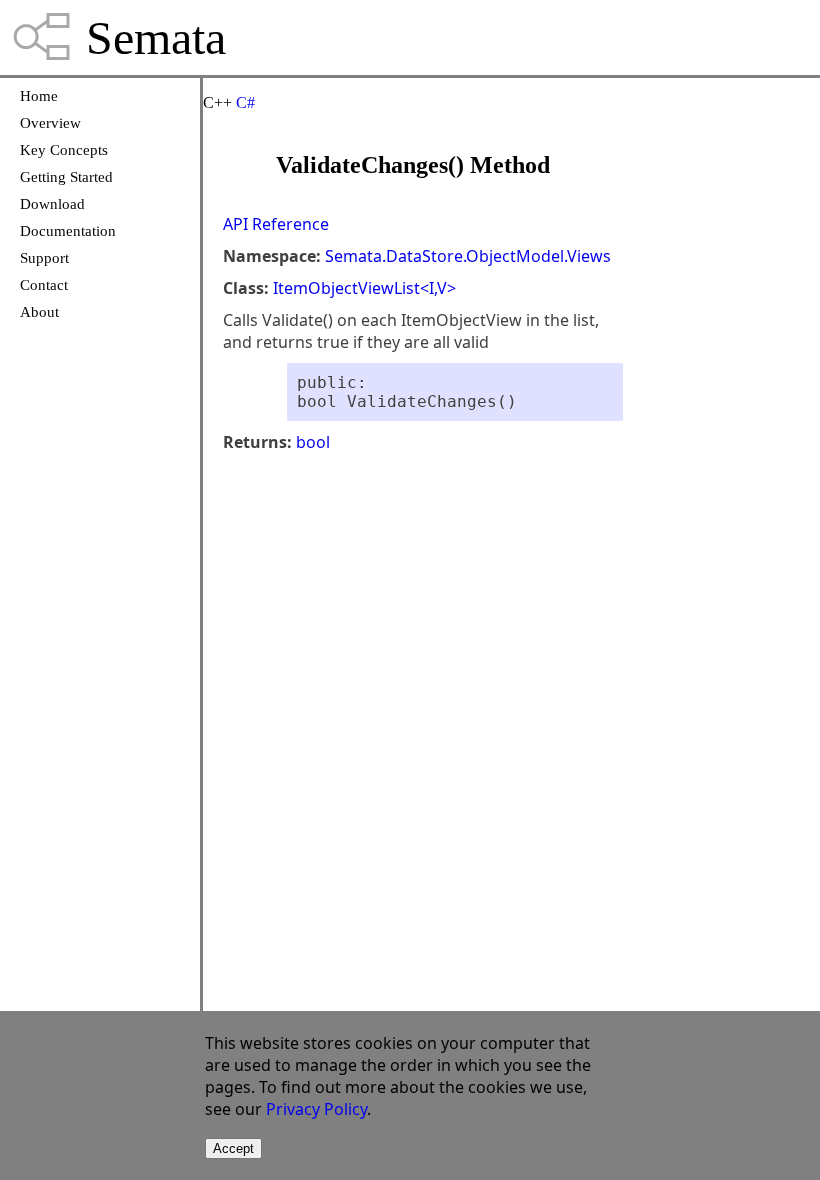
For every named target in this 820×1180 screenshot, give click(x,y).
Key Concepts (64, 150)
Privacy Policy (316, 1109)
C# (245, 102)
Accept (233, 1148)
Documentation (68, 231)
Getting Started (66, 177)
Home (39, 96)
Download (52, 204)
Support (44, 258)
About (39, 312)
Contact (44, 285)
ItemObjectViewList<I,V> (364, 288)
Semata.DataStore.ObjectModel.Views (468, 256)
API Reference (276, 224)
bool (313, 442)
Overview (50, 123)
